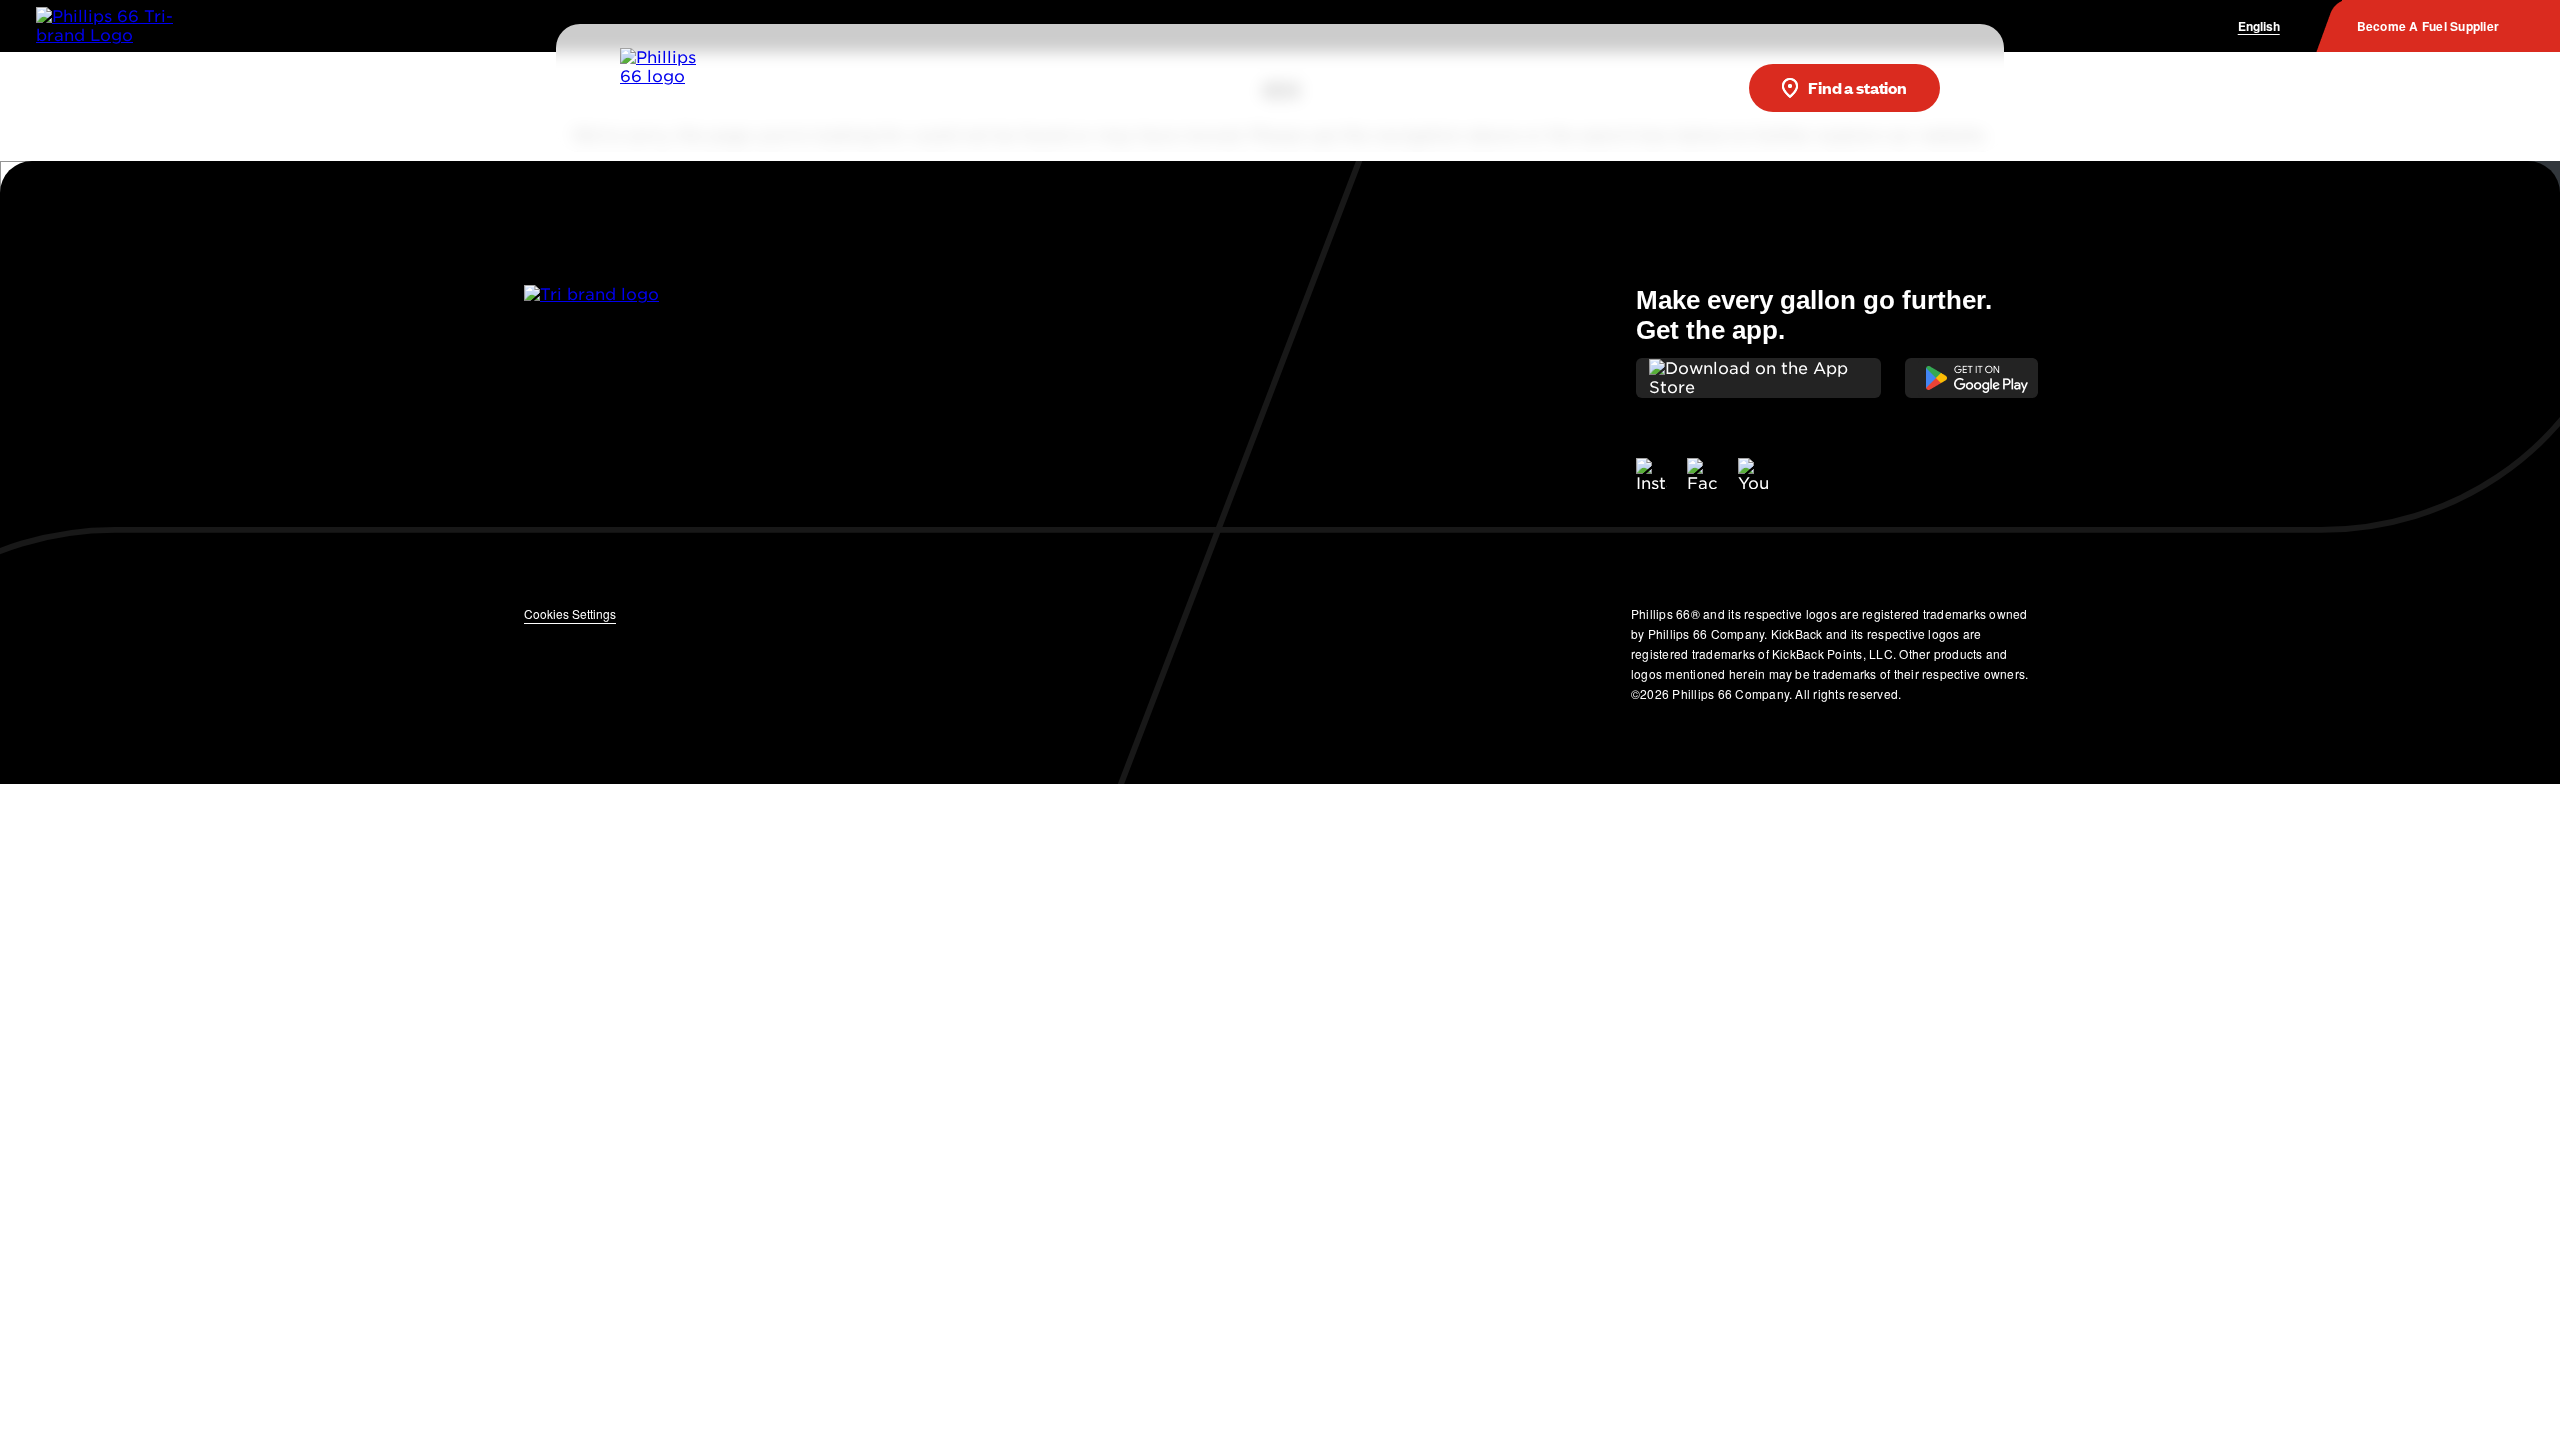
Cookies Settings (570, 613)
